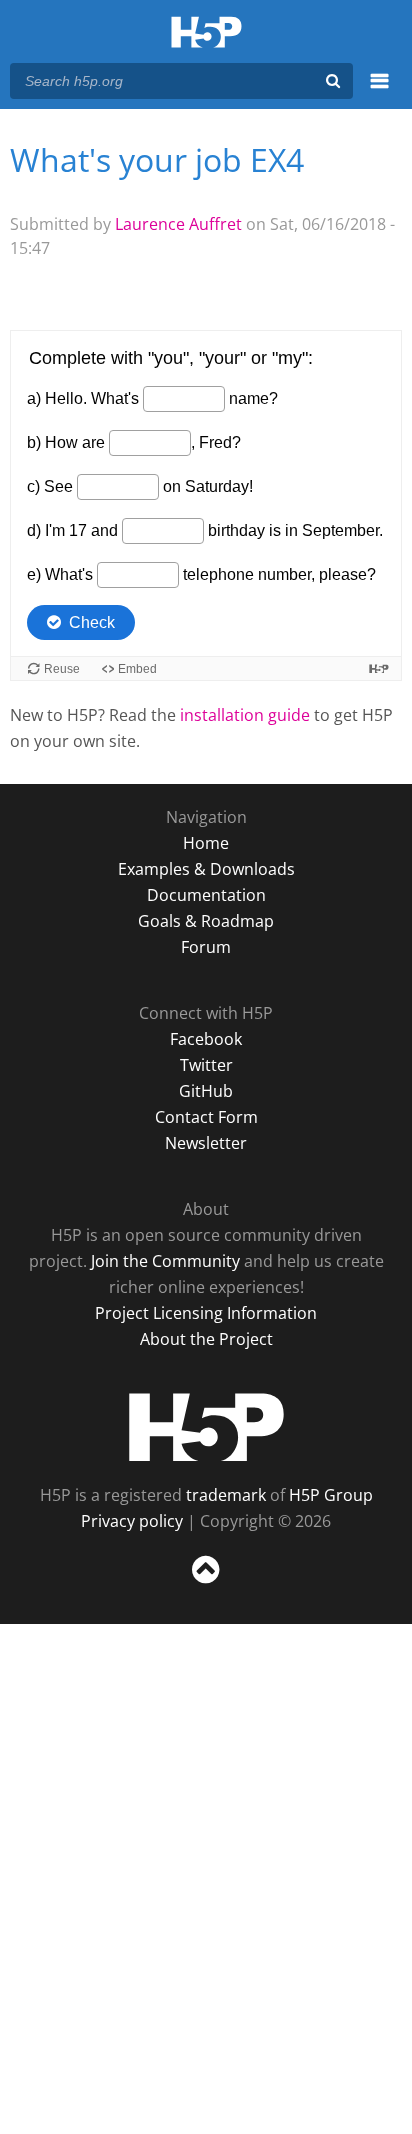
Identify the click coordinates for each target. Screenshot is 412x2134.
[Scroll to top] (206, 1584)
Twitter (206, 1065)
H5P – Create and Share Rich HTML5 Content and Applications (206, 33)
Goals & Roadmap (206, 921)
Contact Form (206, 1117)
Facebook (206, 1039)
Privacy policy (132, 1521)
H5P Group (331, 1495)
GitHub (206, 1091)
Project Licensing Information (206, 1313)
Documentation (206, 895)
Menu (379, 92)
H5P (206, 1427)
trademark (226, 1495)
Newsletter (206, 1143)
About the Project (206, 1339)
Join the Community (165, 1261)
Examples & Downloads (206, 869)
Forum (206, 947)
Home (206, 843)
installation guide (245, 715)
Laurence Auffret (178, 224)
